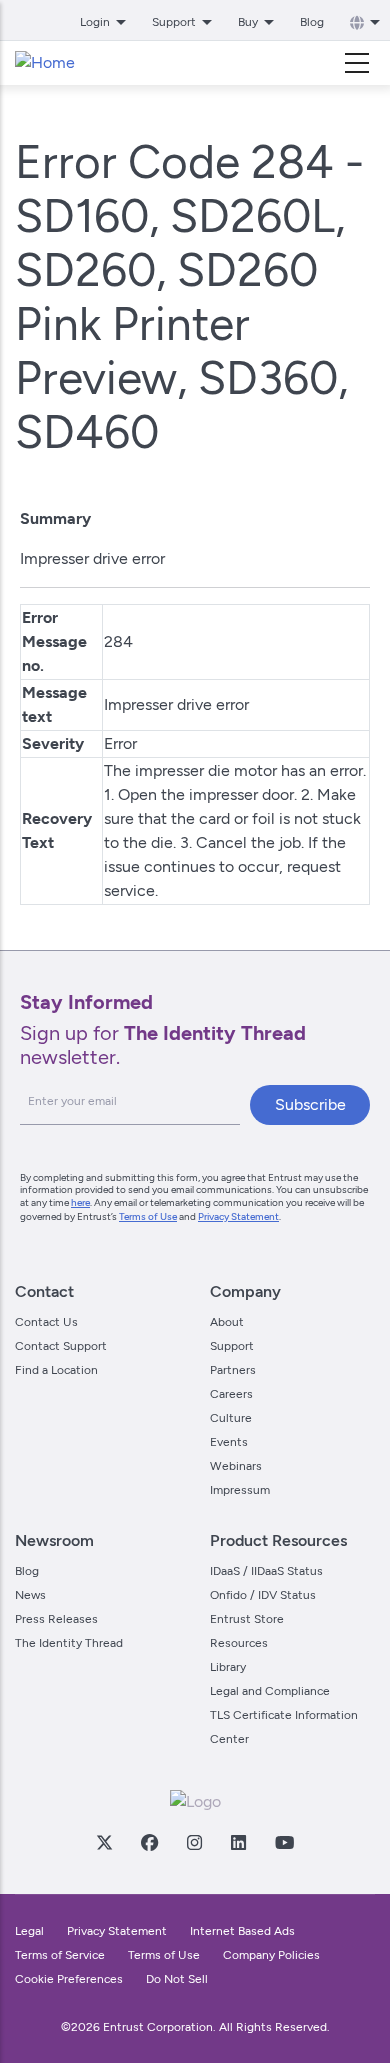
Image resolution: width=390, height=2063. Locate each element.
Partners (233, 1370)
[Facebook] (149, 1842)
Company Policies (271, 1955)
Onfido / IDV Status (263, 1595)
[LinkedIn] (238, 1842)
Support (232, 1346)
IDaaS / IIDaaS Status (266, 1571)
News (30, 1595)
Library (228, 1667)
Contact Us (46, 1322)
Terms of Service (60, 1955)
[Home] (45, 63)
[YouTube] (284, 1842)
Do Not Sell (177, 1979)
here (80, 1202)
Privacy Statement (238, 1216)
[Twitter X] (104, 1842)
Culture (231, 1418)
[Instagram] (194, 1842)
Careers (231, 1394)
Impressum (240, 1490)
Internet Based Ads (242, 1931)
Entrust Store (247, 1619)
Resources (239, 1643)
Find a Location (56, 1370)
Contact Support (61, 1346)
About (227, 1322)
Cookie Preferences (69, 1979)
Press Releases (56, 1619)
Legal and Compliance (270, 1691)
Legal (29, 1931)
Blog (312, 22)
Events (229, 1442)
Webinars (236, 1466)
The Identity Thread (69, 1643)
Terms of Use (148, 1216)
